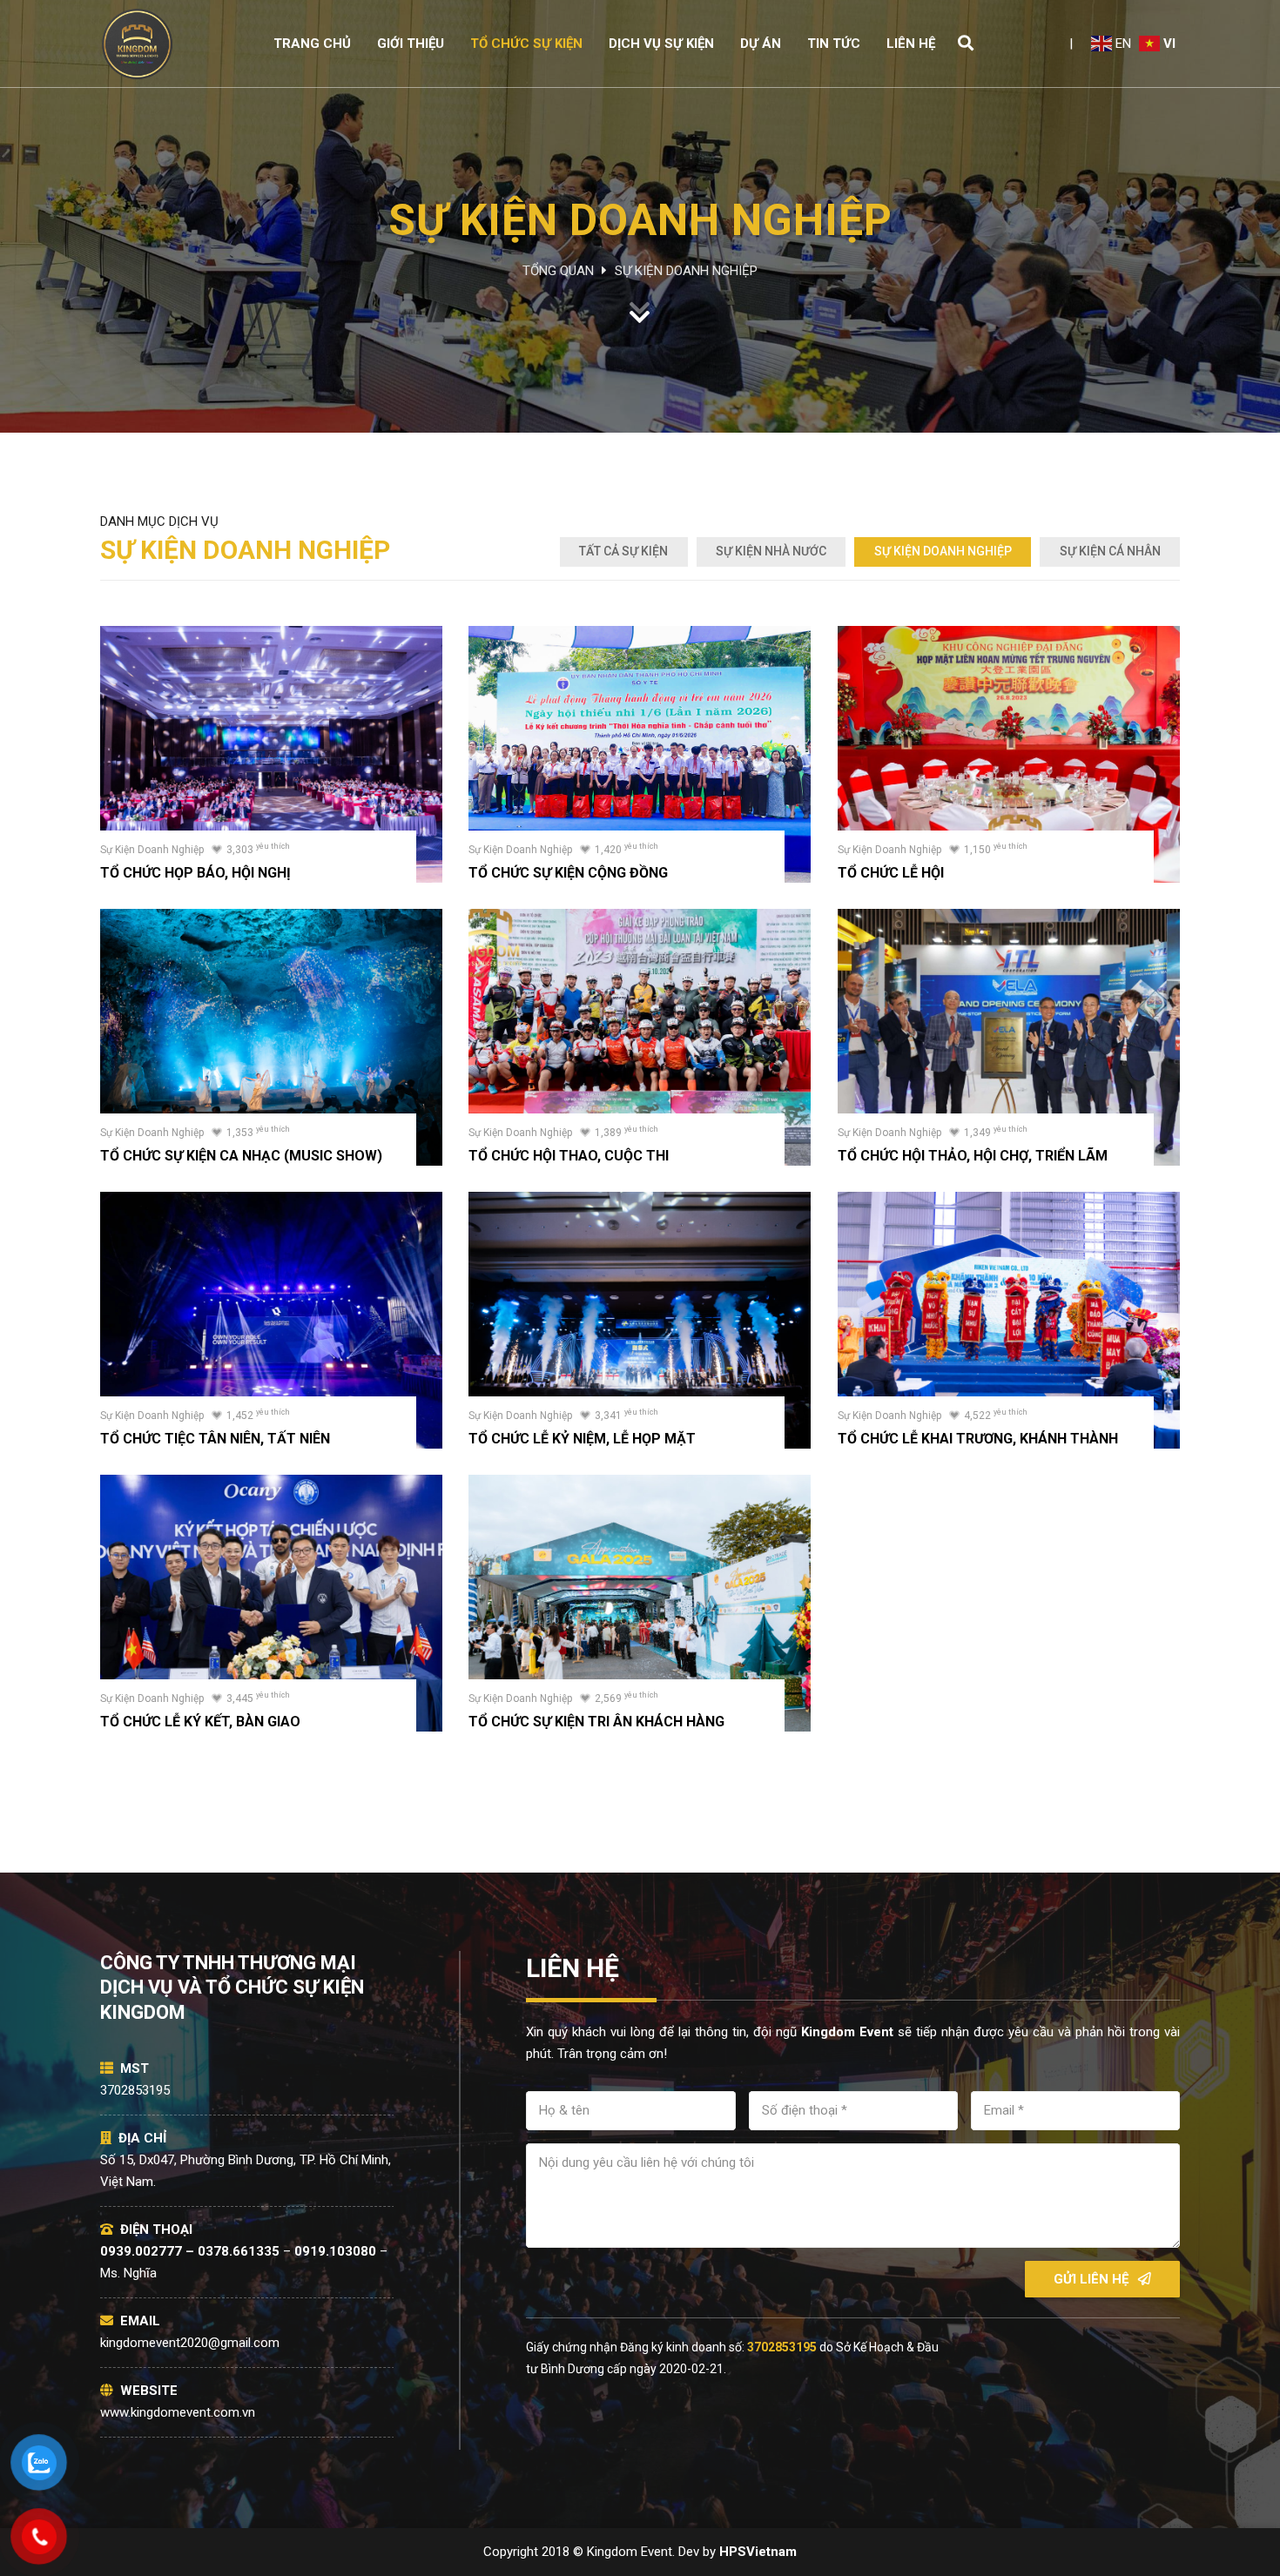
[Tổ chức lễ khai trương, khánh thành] (1009, 1202)
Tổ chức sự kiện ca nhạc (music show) (241, 1156)
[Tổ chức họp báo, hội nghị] (271, 636)
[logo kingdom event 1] (137, 44)
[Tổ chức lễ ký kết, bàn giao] (271, 1485)
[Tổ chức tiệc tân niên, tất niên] (271, 1202)
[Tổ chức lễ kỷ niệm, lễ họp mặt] (640, 1202)
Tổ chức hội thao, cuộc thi (569, 1156)
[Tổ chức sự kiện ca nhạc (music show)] (271, 919)
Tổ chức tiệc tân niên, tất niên (215, 1439)
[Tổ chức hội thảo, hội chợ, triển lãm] (1009, 919)
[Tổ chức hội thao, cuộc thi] (640, 919)
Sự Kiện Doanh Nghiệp (943, 551)
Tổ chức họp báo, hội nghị (195, 873)
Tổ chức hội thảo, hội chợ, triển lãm (973, 1156)
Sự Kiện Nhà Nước (771, 551)
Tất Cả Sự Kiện (623, 551)
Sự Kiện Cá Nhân (1110, 551)
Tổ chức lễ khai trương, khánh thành (978, 1439)
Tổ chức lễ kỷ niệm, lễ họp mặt (582, 1439)
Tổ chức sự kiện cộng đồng (568, 873)
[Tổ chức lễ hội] (1009, 636)
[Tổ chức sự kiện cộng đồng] (640, 636)
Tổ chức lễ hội (891, 873)
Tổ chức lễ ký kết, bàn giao (200, 1722)
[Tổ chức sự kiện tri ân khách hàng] (640, 1485)
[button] (966, 43)
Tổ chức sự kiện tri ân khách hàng (596, 1722)
